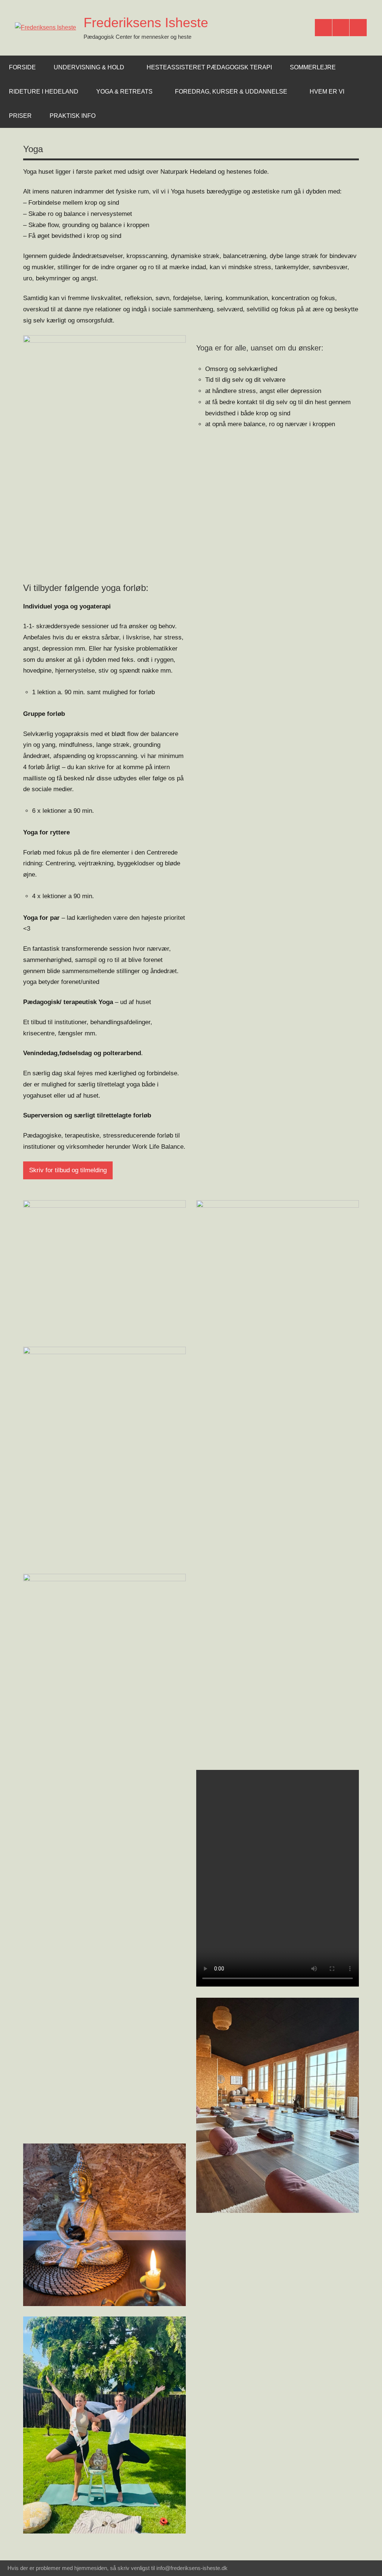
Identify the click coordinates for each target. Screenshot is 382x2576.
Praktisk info (73, 116)
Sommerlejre (313, 67)
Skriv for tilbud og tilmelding (68, 1170)
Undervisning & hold (89, 67)
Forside (22, 67)
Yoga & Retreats (124, 92)
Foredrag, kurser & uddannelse (231, 92)
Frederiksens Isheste (146, 23)
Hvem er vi (327, 92)
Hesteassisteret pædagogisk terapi (209, 67)
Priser (20, 116)
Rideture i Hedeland (44, 92)
